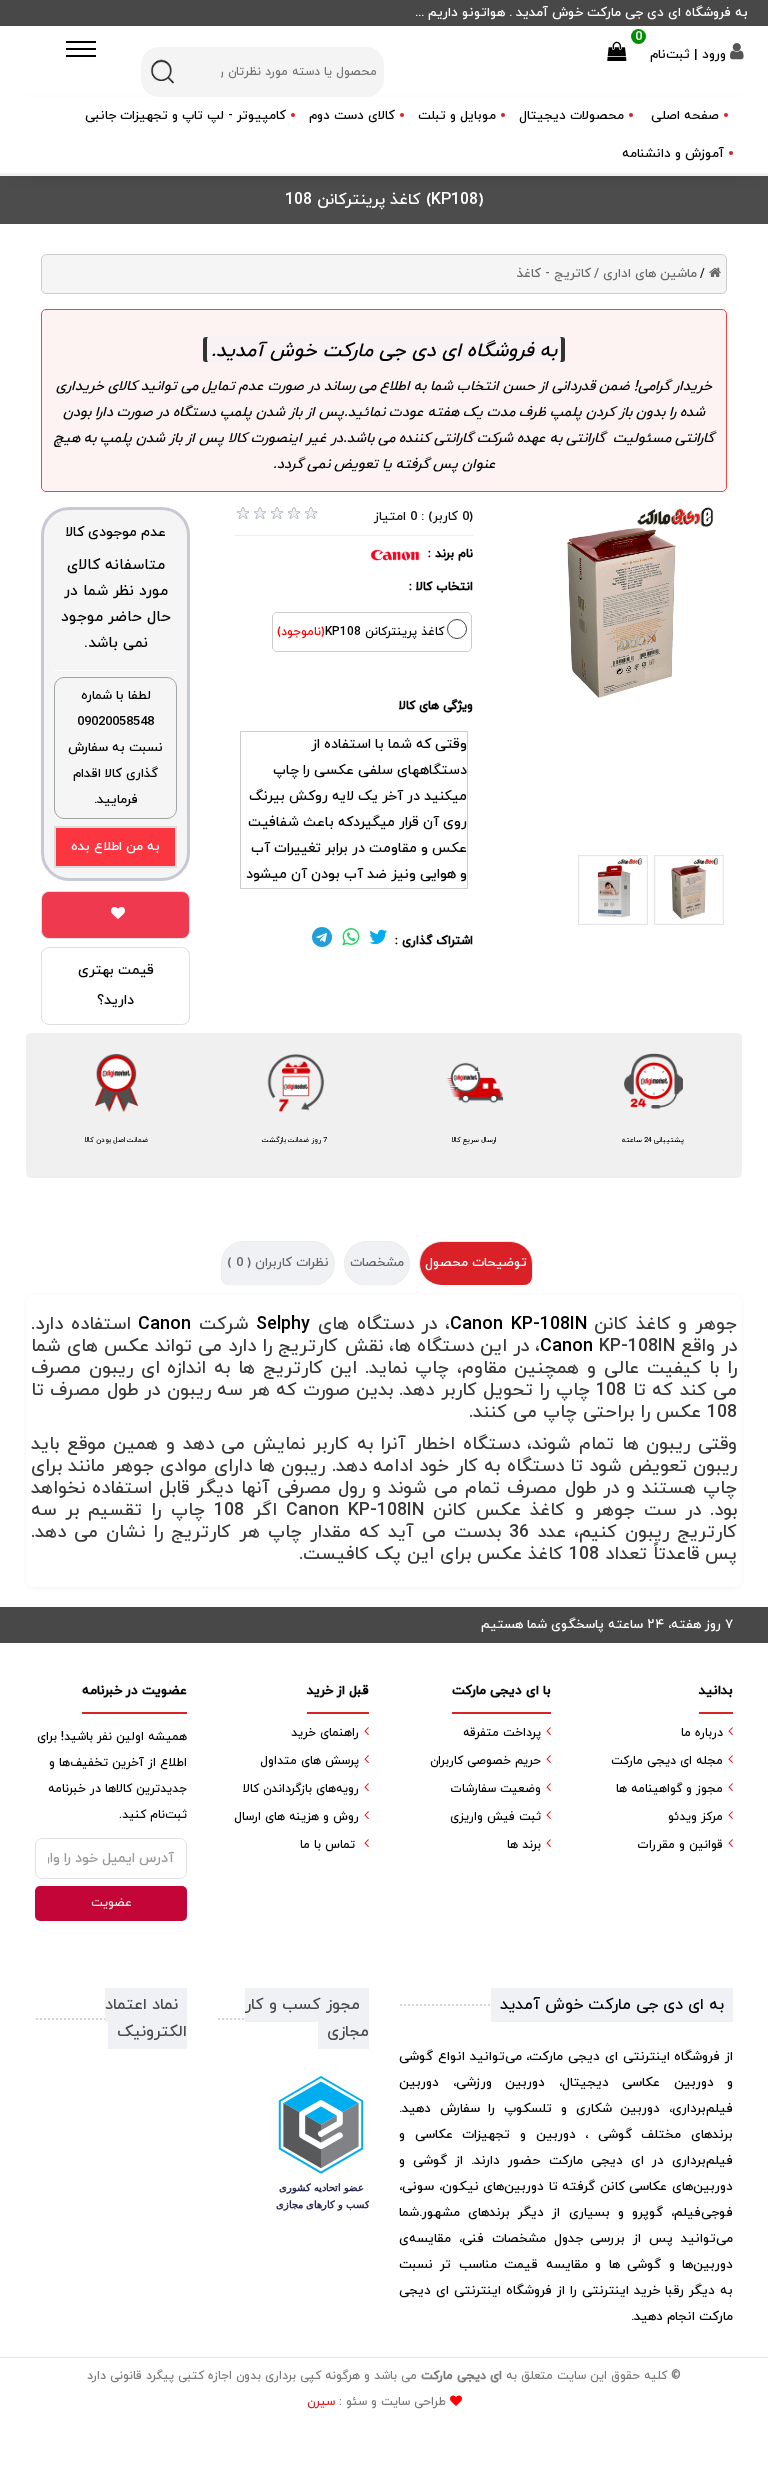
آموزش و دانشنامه (673, 154)
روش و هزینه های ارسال (296, 1817)
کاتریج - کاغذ (554, 274)
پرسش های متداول (309, 1761)
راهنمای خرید (325, 1733)
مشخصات (377, 1263)
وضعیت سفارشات (495, 1789)
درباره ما (702, 1733)
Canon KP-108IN (518, 1324)
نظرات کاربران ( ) (278, 1263)
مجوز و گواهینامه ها (669, 1789)
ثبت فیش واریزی (495, 1817)
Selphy (283, 1324)
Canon (164, 1324)
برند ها (524, 1845)
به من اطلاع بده (115, 847)
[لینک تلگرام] (322, 941)
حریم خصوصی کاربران (485, 1761)
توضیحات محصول (476, 1263)
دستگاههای (432, 770)
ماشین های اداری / (645, 274)
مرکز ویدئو (695, 1817)
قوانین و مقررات (680, 1845)
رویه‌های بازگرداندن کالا (301, 1789)
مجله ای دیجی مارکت (667, 1761)
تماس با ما (327, 1845)
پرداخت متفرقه (502, 1733)
